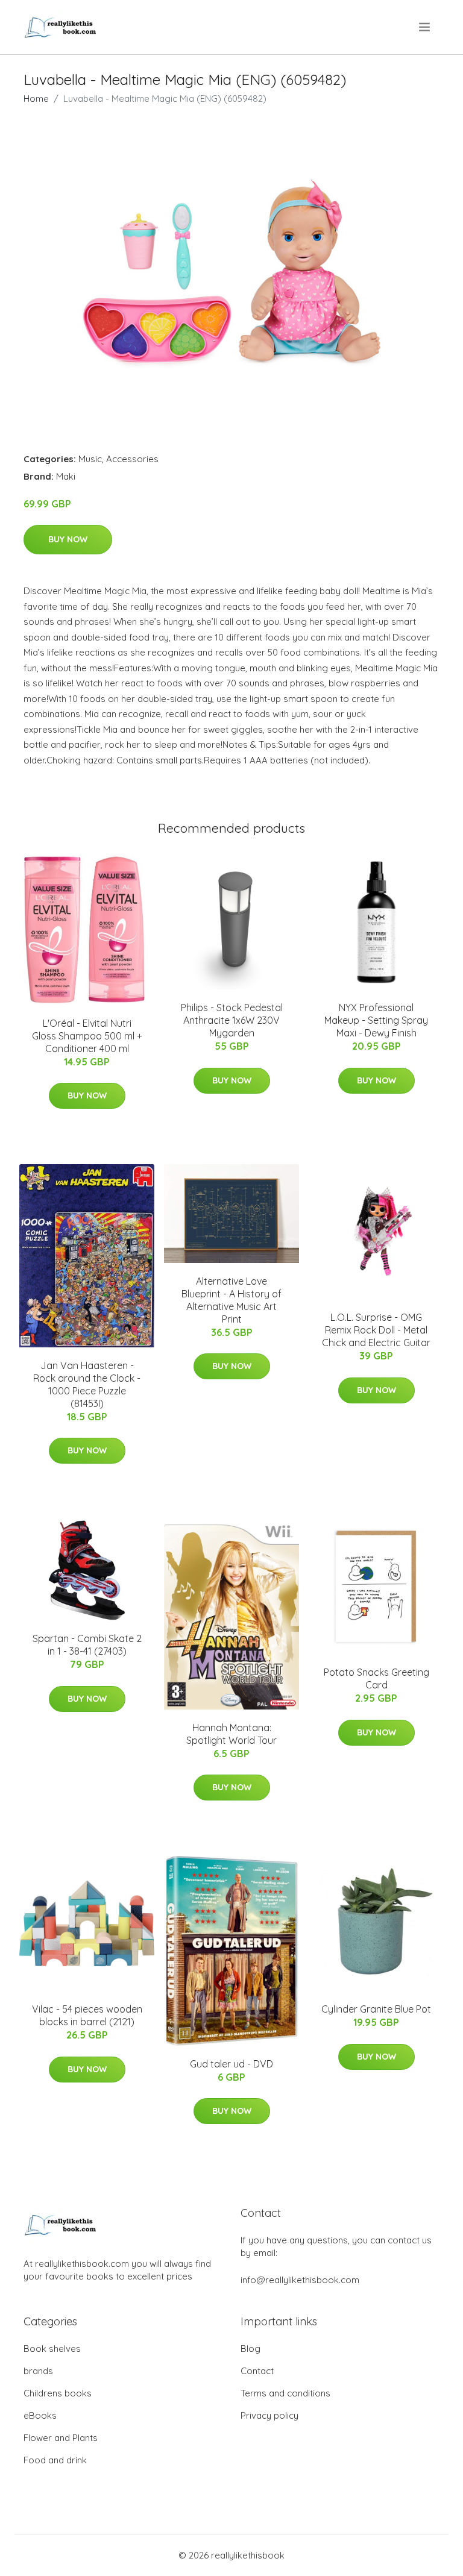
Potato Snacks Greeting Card (376, 1678)
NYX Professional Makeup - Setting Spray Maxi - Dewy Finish (376, 1020)
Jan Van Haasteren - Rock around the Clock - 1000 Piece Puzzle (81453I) (87, 1384)
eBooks (40, 2415)
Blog (250, 2349)
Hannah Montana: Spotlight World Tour (231, 1734)
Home (36, 99)
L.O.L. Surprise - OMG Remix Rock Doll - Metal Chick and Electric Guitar (376, 1330)
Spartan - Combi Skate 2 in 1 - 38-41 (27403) (87, 1645)
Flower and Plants (61, 2438)
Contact (257, 2371)
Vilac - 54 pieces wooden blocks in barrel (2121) (87, 2015)
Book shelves (52, 2349)
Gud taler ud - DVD (231, 2064)
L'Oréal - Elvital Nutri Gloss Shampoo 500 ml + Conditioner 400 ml (87, 1036)
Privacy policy (269, 2415)
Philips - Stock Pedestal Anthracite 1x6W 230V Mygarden (232, 1020)
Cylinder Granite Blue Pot (376, 2009)
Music (90, 459)
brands (38, 2371)
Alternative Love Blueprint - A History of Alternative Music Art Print (231, 1300)
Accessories (132, 459)
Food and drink (55, 2460)
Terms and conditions (285, 2393)
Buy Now (68, 539)
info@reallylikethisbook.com (300, 2280)
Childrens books (58, 2393)
